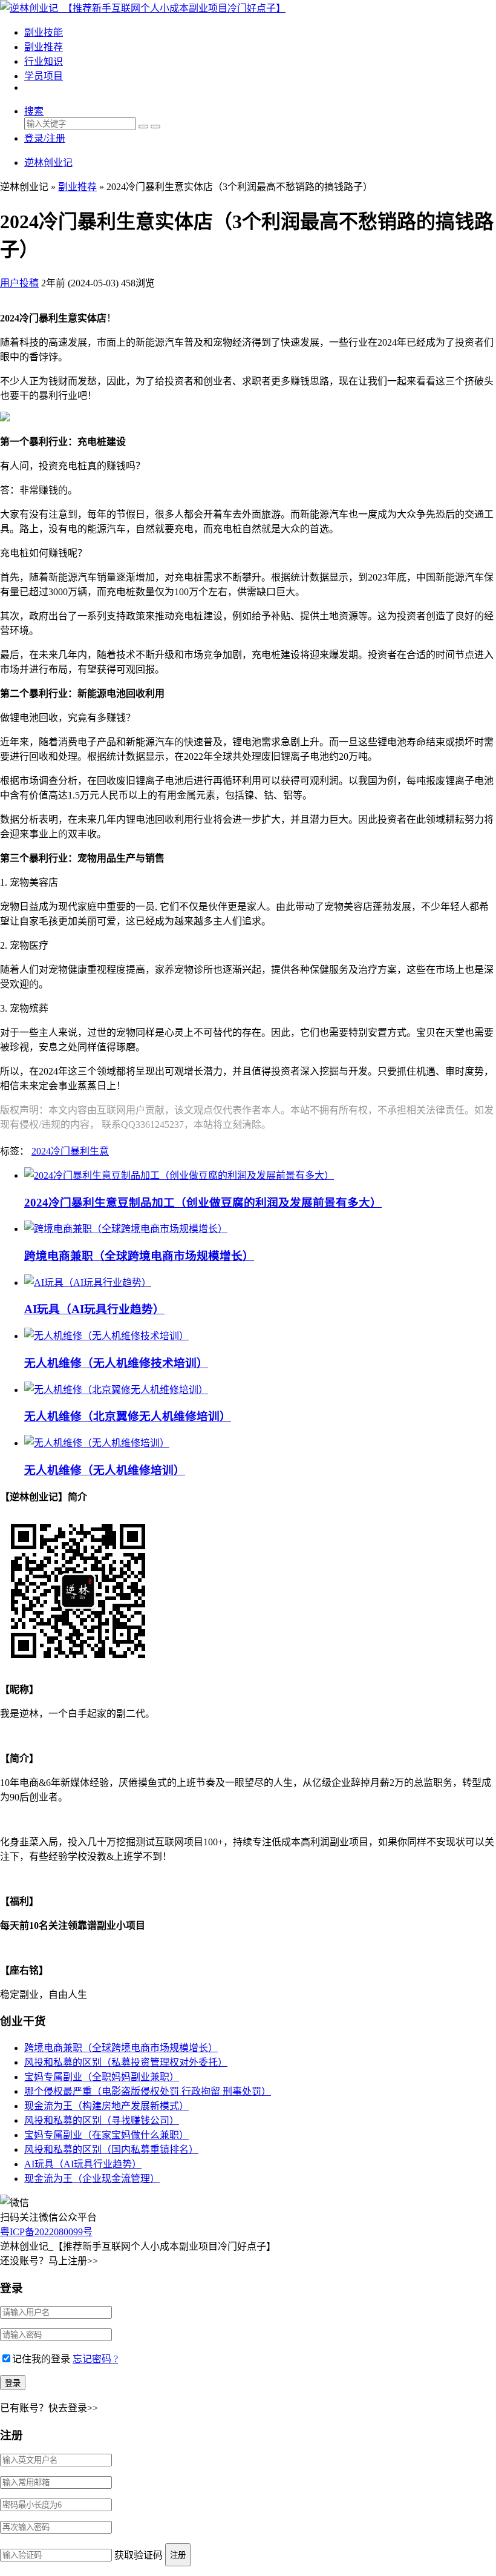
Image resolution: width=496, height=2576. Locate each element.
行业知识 (44, 61)
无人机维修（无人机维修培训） (105, 1470)
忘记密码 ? (95, 2359)
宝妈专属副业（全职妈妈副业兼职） (102, 2077)
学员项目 (44, 76)
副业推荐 (44, 47)
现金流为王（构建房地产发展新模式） (106, 2106)
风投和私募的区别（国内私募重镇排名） (111, 2149)
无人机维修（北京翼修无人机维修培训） (128, 1416)
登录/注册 (45, 138)
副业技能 (44, 32)
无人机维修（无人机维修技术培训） (116, 1363)
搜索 (34, 111)
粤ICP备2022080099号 (46, 2232)
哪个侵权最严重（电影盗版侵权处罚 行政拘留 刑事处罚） (148, 2091)
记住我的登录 (41, 2359)
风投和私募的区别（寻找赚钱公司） (102, 2120)
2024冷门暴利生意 (70, 1151)
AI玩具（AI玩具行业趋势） (94, 1309)
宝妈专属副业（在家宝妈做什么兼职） (106, 2135)
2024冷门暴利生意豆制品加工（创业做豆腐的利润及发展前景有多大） (203, 1203)
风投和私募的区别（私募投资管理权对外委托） (126, 2062)
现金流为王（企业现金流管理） (92, 2179)
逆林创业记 (48, 163)
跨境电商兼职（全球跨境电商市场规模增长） (139, 1256)
